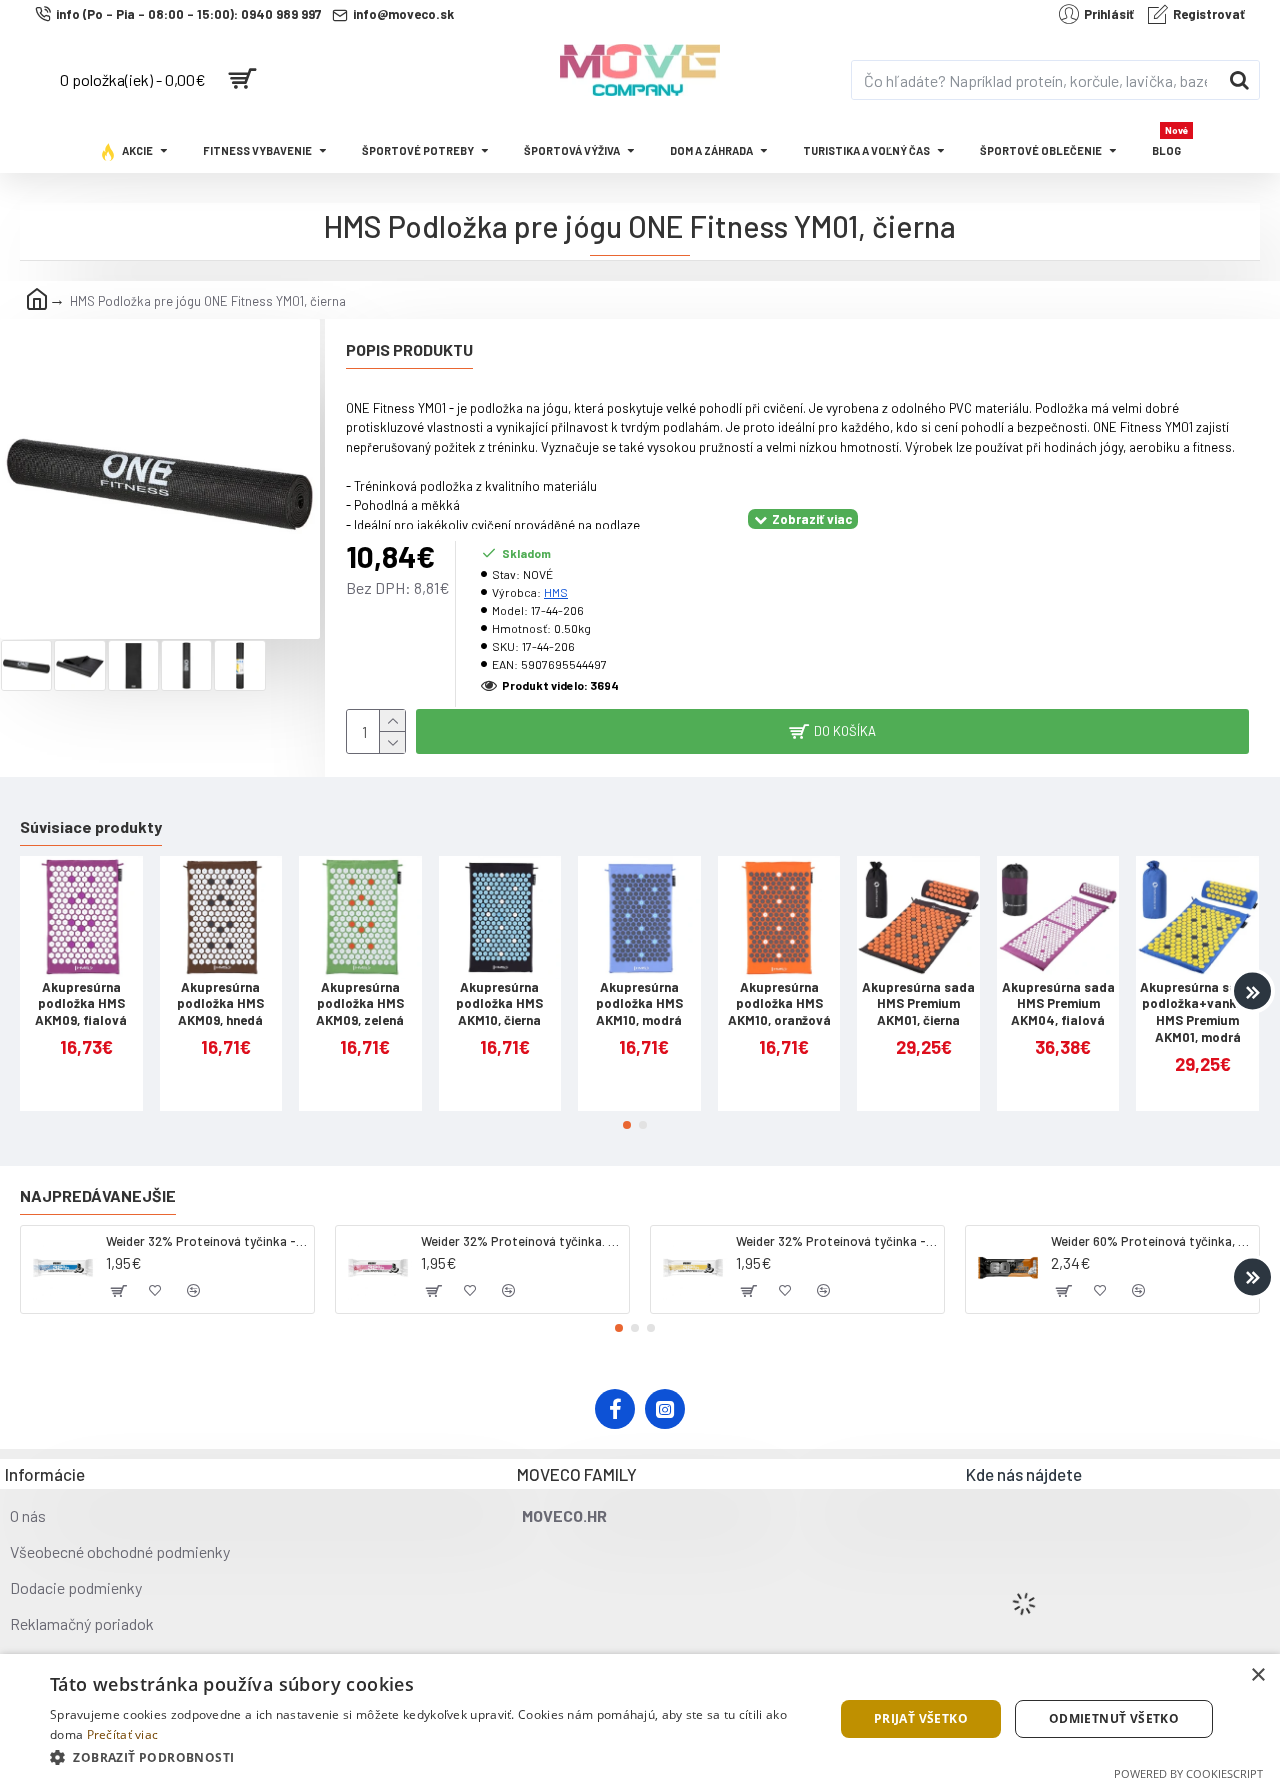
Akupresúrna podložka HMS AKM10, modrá (639, 1004)
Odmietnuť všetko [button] (1114, 1718)
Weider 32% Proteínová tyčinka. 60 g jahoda (521, 1241)
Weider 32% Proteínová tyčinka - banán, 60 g (836, 1241)
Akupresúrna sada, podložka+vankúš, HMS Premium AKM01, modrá (1198, 1012)
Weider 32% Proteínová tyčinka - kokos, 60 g (206, 1241)
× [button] (1257, 1675)
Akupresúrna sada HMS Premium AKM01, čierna (918, 1004)
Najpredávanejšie (98, 1195)
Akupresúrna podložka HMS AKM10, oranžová (779, 1004)
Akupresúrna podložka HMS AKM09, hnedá (220, 1004)
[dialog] (640, 1719)
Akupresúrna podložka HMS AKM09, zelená (360, 1004)
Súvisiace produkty (91, 826)
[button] (27, 991)
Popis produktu (409, 349)
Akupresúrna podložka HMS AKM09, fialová (81, 1004)
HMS (556, 592)
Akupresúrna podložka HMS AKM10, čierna (499, 1004)
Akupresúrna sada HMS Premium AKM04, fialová (1058, 1004)
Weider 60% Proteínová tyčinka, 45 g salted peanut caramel (1151, 1241)
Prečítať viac (123, 1734)
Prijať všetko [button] (921, 1718)
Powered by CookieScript (1188, 1773)
